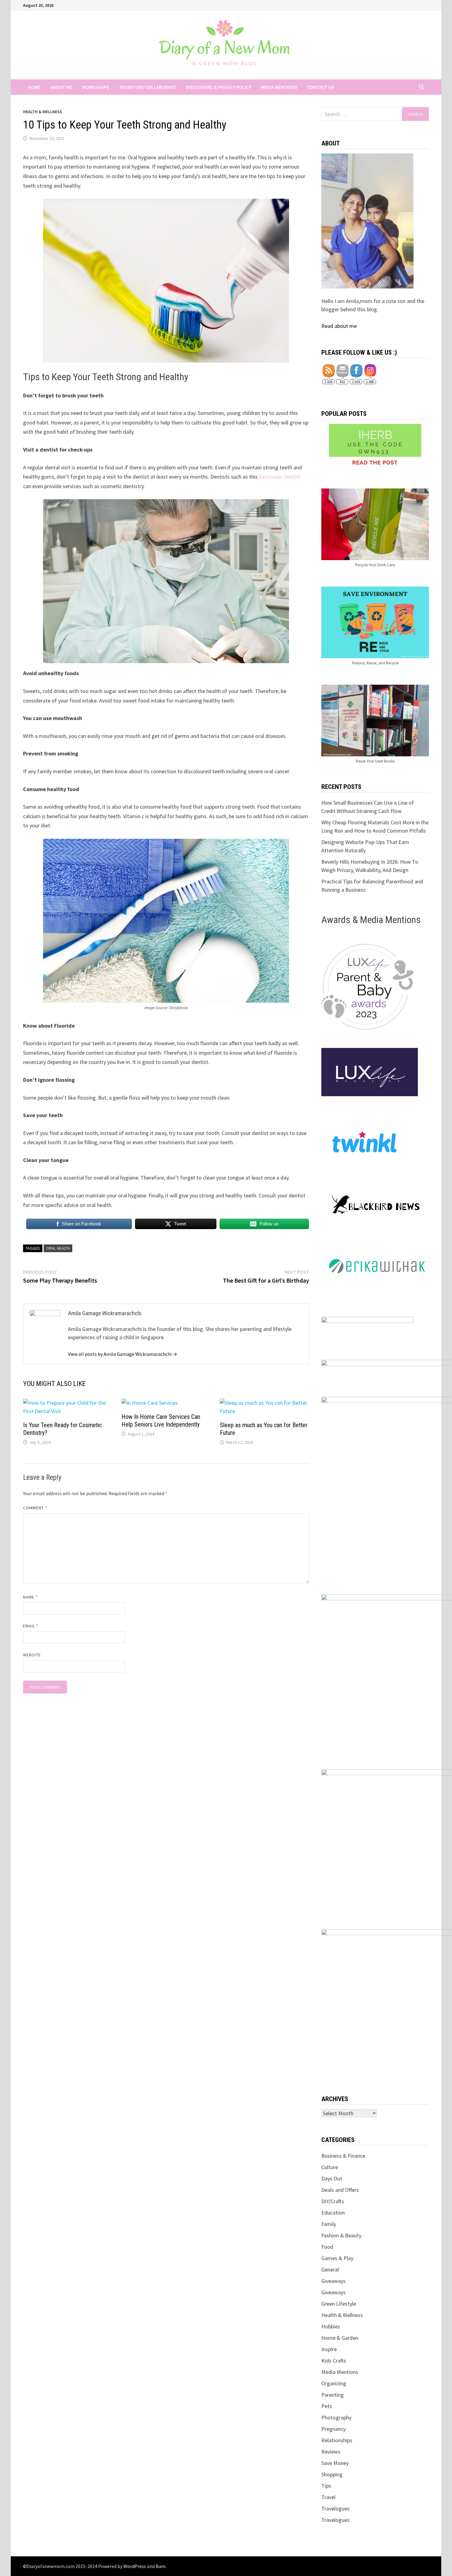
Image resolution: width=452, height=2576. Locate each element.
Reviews (331, 2452)
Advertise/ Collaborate (148, 87)
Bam (161, 2566)
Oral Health (58, 1248)
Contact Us (321, 87)
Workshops (96, 87)
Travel (328, 2497)
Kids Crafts (334, 2361)
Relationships (337, 2440)
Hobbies (331, 2326)
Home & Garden (340, 2338)
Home (34, 87)
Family (329, 2224)
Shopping (332, 2474)
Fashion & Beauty (341, 2235)
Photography (336, 2417)
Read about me (339, 326)
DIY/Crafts (333, 2201)
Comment (35, 1508)
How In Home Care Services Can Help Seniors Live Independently (161, 1421)
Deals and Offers (340, 2190)
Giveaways (333, 2281)
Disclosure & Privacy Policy (218, 87)
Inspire (329, 2349)
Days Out (332, 2178)
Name (30, 1597)
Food (327, 2247)
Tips (326, 2486)
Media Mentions (279, 87)
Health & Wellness (43, 112)
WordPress (135, 2566)
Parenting (333, 2395)
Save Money (335, 2463)
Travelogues (335, 2508)
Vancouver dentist (280, 477)
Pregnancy (333, 2429)
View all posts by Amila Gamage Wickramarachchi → (123, 1354)
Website (32, 1655)
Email (31, 1626)
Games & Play (337, 2258)
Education (333, 2213)
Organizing (334, 2383)
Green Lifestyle (339, 2304)
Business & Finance (343, 2156)
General (330, 2269)
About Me (61, 87)
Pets (327, 2406)
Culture (330, 2167)
